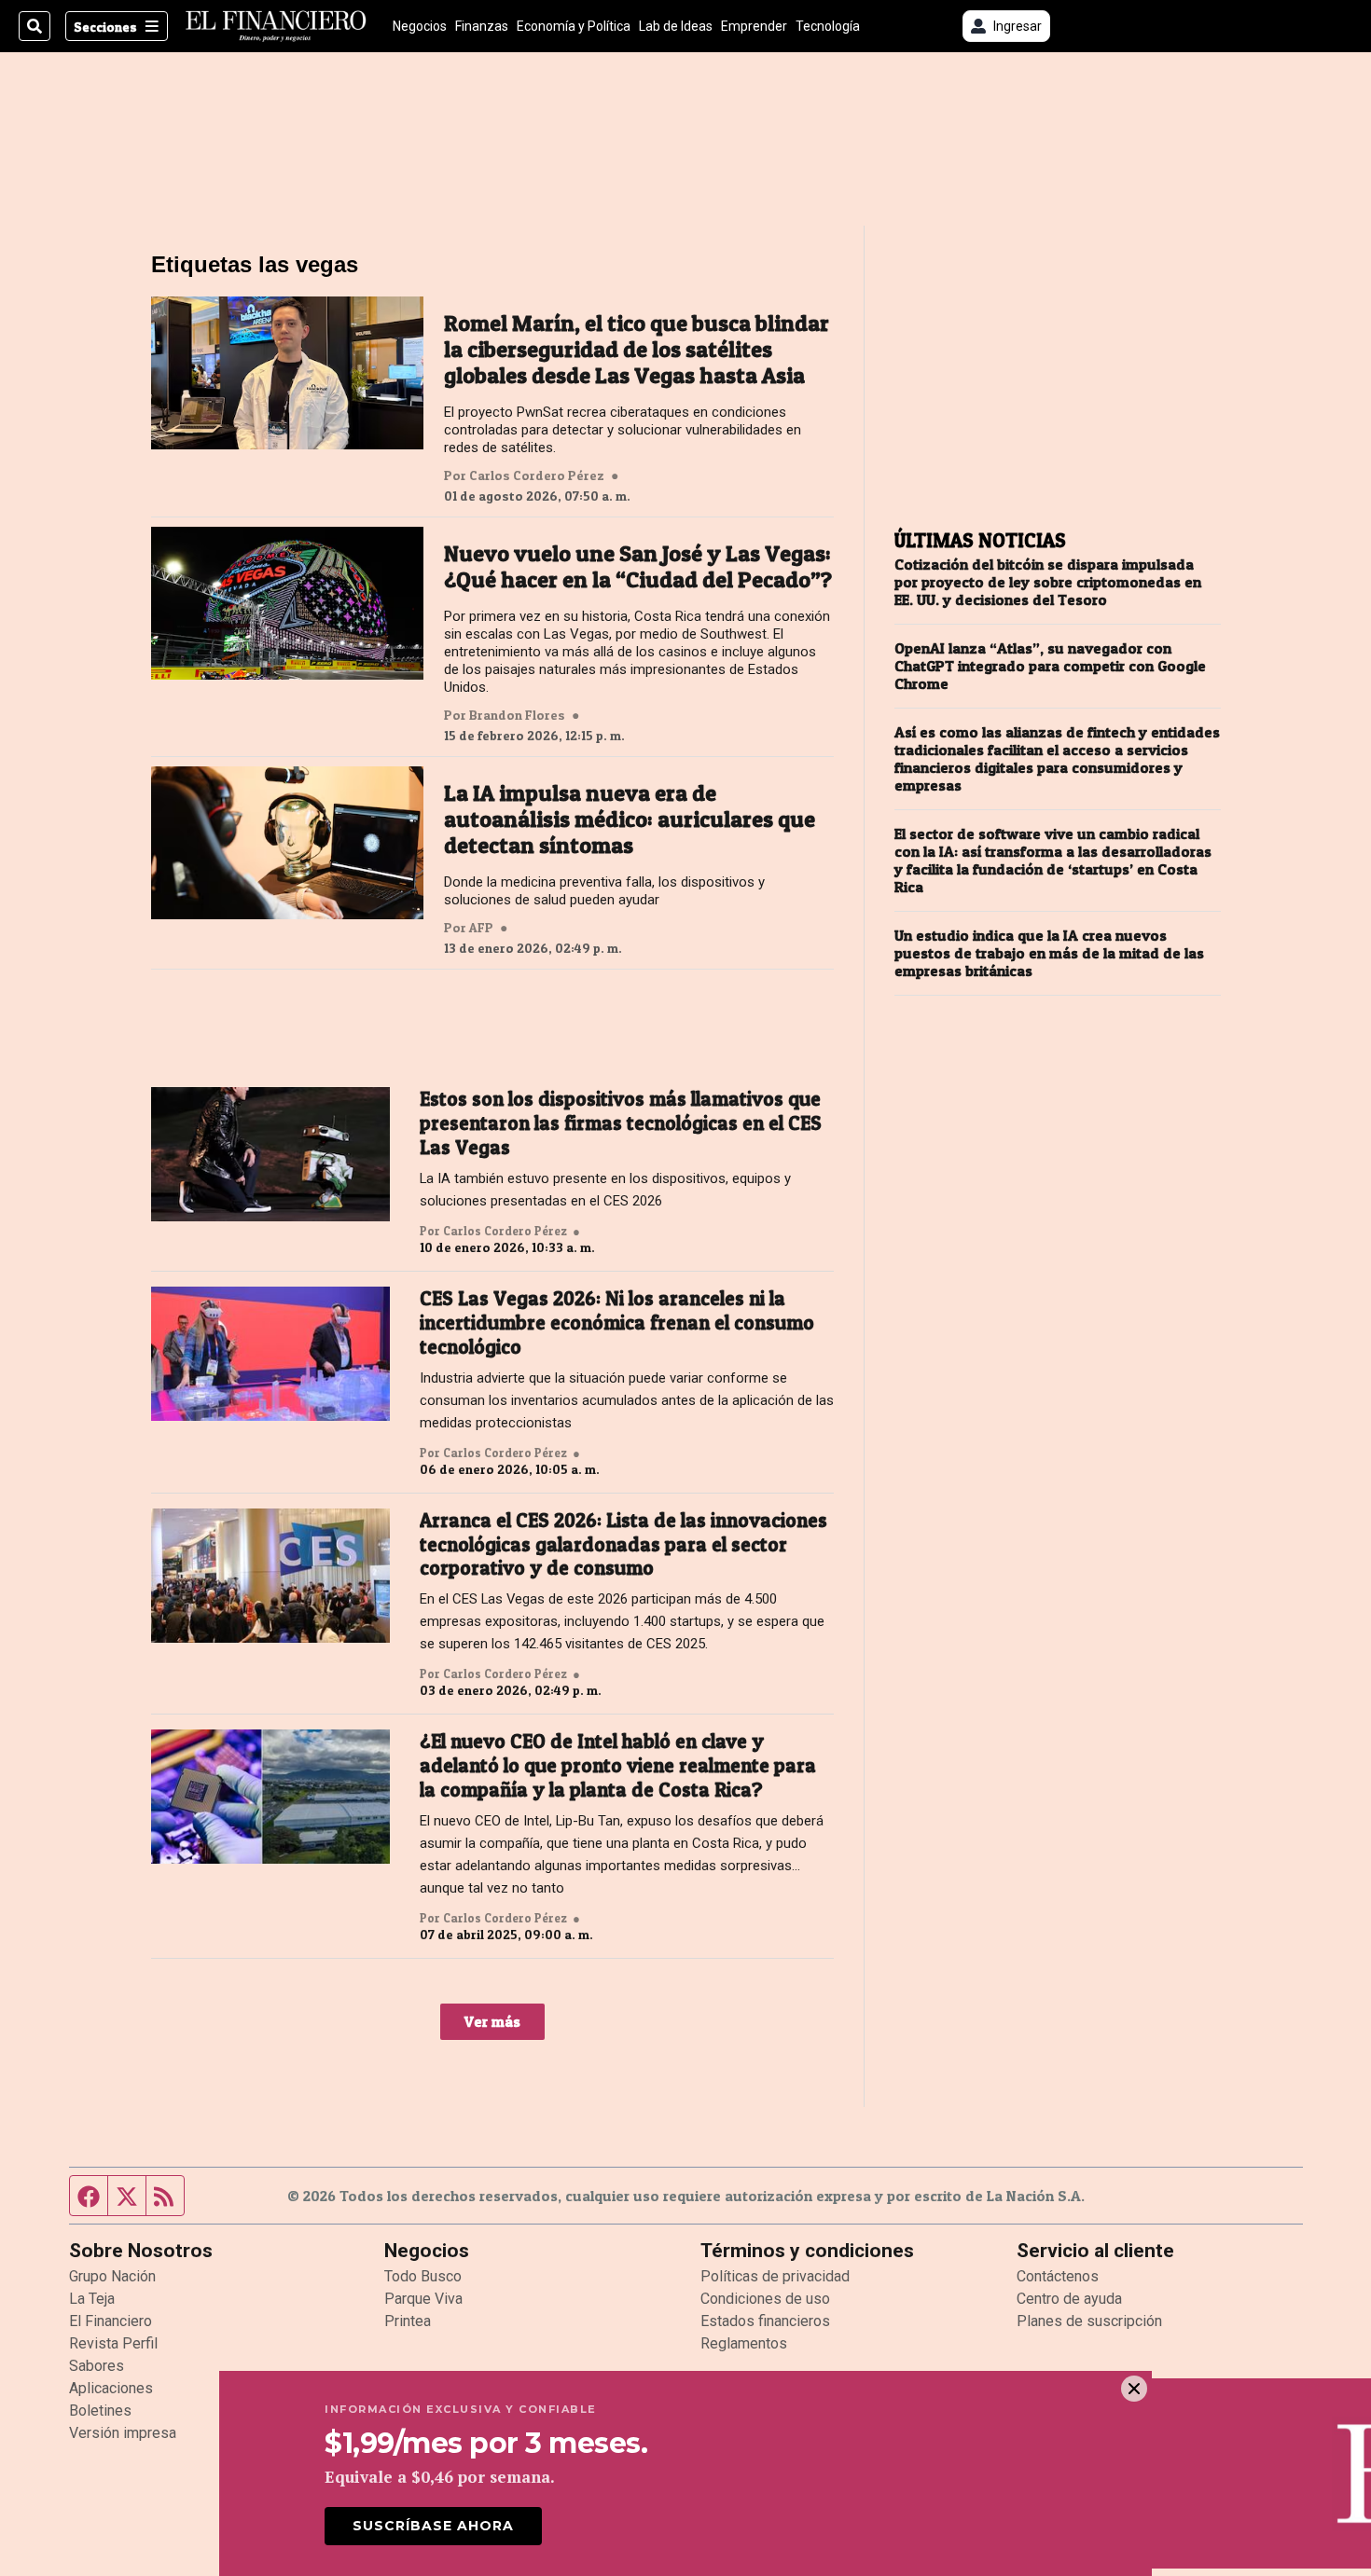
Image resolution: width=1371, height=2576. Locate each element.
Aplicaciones (111, 2388)
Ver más (492, 2021)
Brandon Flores (517, 715)
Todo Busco (423, 2276)
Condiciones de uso (765, 2299)
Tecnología (828, 26)
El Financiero (111, 2321)
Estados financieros (765, 2321)
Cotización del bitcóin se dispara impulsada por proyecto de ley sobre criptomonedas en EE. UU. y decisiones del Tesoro (1048, 582)
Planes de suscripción (1089, 2321)
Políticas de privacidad (775, 2276)
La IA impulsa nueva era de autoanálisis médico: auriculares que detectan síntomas (630, 820)
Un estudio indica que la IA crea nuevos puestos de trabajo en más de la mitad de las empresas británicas (1049, 953)
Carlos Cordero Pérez (537, 475)
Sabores (97, 2366)
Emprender (754, 26)
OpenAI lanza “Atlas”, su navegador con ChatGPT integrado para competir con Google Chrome (1050, 666)
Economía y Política (574, 26)
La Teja (92, 2299)
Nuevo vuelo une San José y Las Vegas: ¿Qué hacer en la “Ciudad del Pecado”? (638, 567)
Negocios (420, 26)
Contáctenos (1058, 2276)
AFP (481, 928)
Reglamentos (744, 2343)
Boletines (100, 2411)
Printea (408, 2321)
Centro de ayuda (1069, 2299)
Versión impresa (123, 2433)
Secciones (105, 27)
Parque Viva (423, 2299)
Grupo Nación (112, 2276)
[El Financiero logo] (276, 26)
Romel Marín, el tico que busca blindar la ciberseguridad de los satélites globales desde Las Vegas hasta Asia (637, 350)
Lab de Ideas (676, 26)
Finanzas (482, 26)
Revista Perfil (113, 2343)
